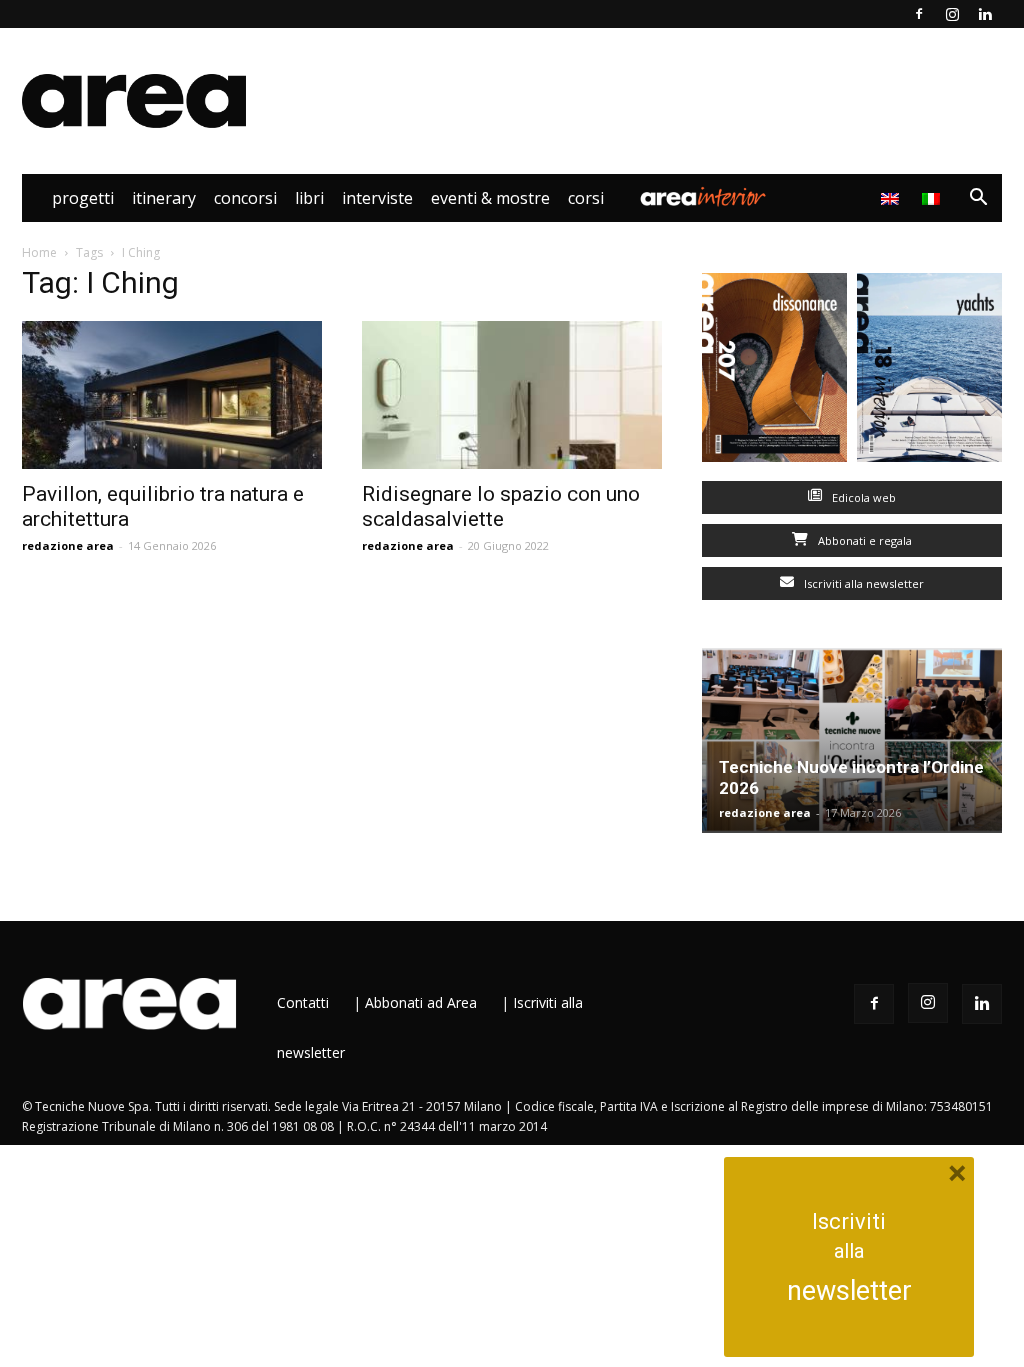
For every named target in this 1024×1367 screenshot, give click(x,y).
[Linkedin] (985, 14)
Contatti (303, 1002)
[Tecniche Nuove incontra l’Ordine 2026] (852, 740)
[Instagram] (952, 14)
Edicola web (862, 497)
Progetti (83, 198)
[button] (978, 199)
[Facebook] (919, 14)
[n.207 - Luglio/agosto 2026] (774, 372)
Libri (309, 198)
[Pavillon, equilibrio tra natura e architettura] (172, 395)
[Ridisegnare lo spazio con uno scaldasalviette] (512, 395)
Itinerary (164, 198)
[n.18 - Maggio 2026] (929, 372)
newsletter (849, 1291)
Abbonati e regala (863, 540)
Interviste (377, 198)
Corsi (586, 198)
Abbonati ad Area (421, 1002)
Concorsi (245, 198)
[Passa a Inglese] (892, 198)
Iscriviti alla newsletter (862, 583)
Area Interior (703, 198)
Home (39, 252)
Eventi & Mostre (490, 198)
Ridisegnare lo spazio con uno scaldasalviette (501, 506)
